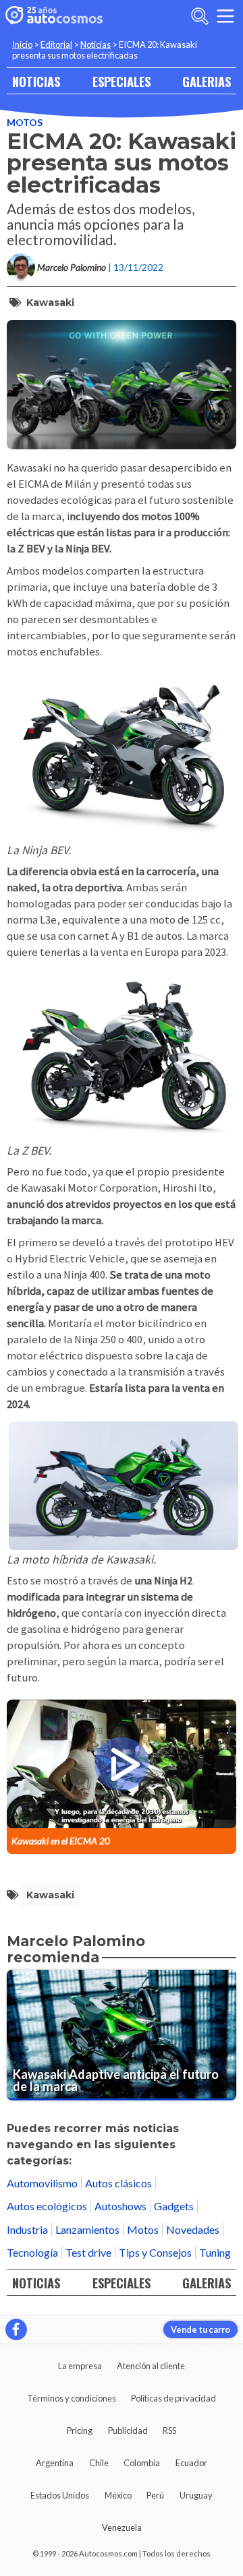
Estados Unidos (60, 2495)
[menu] (225, 16)
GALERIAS (207, 81)
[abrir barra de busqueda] (200, 16)
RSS (169, 2430)
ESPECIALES (122, 81)
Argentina (55, 2463)
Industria (27, 2229)
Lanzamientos (87, 2229)
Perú (155, 2495)
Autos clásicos (118, 2183)
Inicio (22, 44)
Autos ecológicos (47, 2206)
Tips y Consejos (155, 2252)
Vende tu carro (200, 2329)
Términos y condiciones (72, 2398)
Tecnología (32, 2252)
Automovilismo (42, 2183)
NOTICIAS (36, 81)
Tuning (215, 2252)
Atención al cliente (151, 2366)
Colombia (142, 2463)
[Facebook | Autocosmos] (16, 2329)
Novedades (193, 2229)
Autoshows (120, 2206)
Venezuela (122, 2527)
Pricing (80, 2430)
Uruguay (196, 2495)
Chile (99, 2463)
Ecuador (191, 2463)
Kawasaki (50, 302)
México (118, 2495)
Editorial (56, 44)
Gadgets (174, 2206)
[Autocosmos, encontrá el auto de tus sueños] (54, 16)
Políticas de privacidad (173, 2398)
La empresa (80, 2366)
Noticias (96, 44)
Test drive (88, 2252)
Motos (25, 122)
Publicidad (128, 2430)
